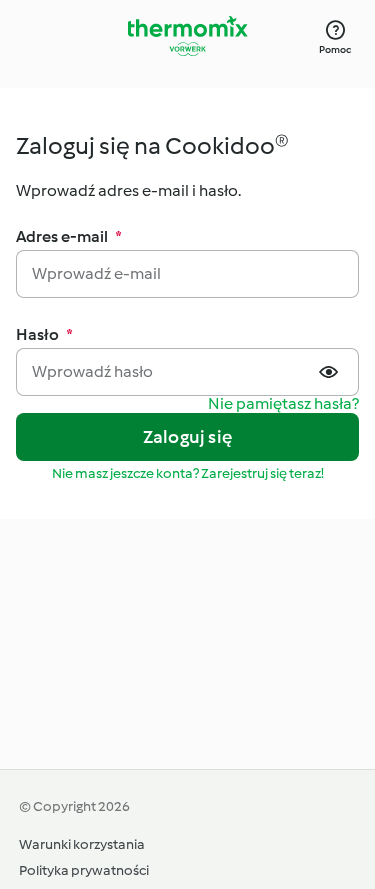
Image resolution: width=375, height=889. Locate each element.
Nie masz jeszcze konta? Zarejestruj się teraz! (188, 473)
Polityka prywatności (84, 870)
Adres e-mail (69, 236)
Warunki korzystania (82, 844)
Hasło (44, 334)
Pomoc (335, 49)
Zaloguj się (187, 437)
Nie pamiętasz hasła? (283, 404)
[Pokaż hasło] (331, 372)
